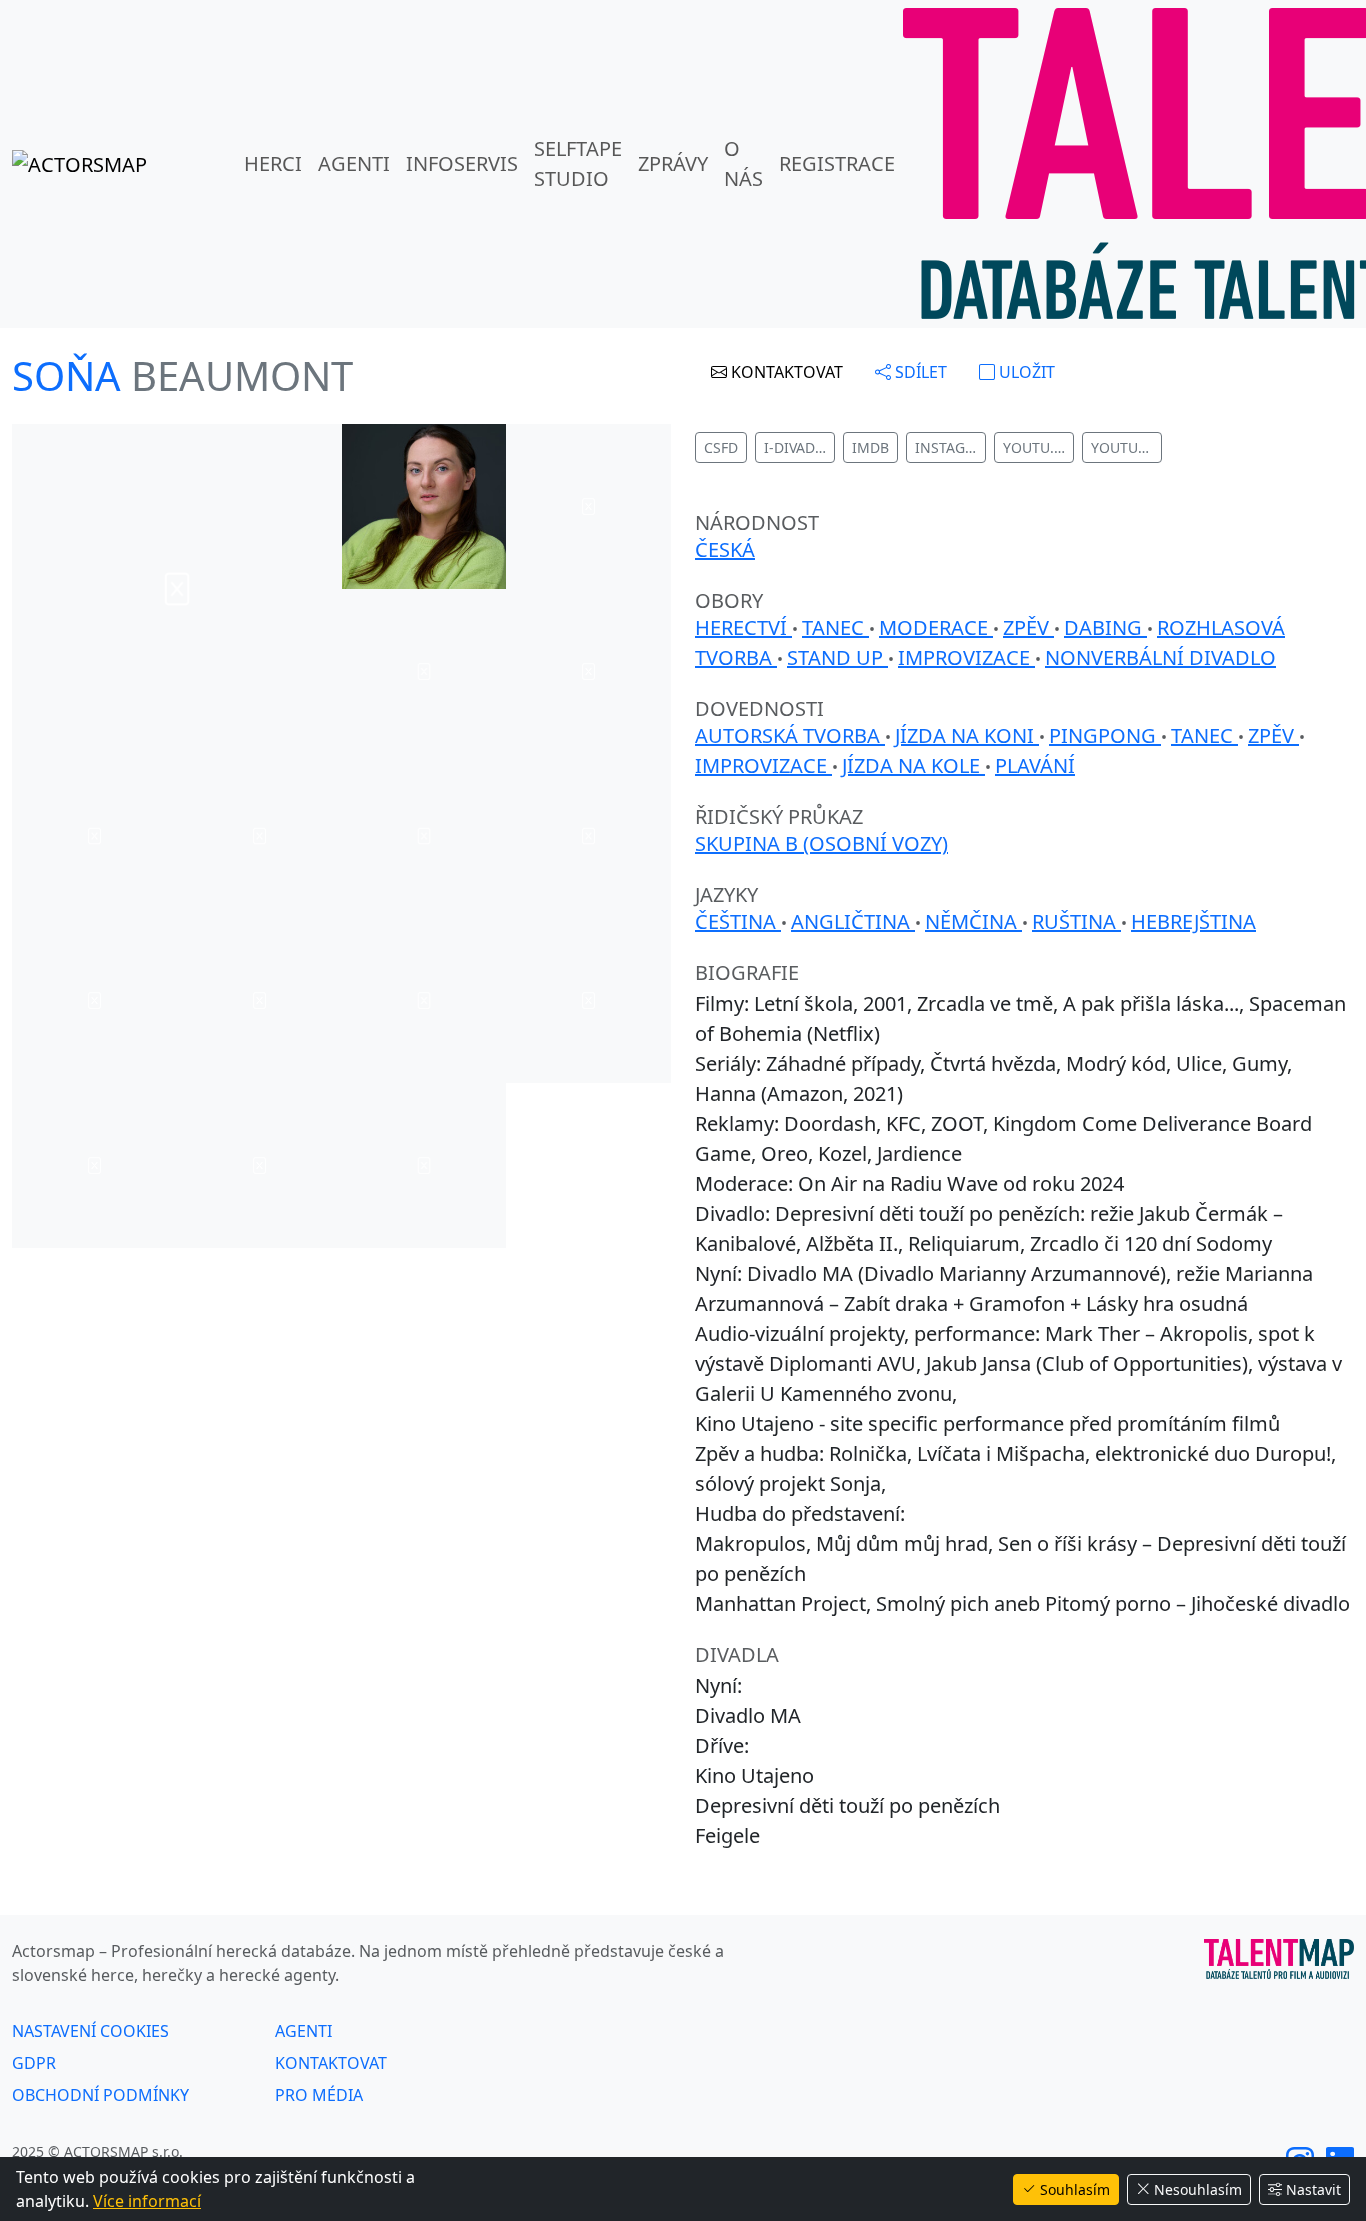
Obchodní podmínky (100, 2095)
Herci (273, 163)
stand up (837, 657)
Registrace (837, 163)
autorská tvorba (790, 735)
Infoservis (462, 163)
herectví (743, 627)
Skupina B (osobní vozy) (821, 843)
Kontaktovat (331, 2063)
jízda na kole (913, 765)
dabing (1105, 627)
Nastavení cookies (90, 2031)
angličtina (853, 921)
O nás (743, 163)
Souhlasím (1075, 2189)
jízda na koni (967, 735)
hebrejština (1193, 921)
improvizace (966, 657)
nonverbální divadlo (1160, 657)
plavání (1035, 765)
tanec (835, 627)
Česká (725, 549)
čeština (738, 921)
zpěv (1028, 627)
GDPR (34, 2063)
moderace (936, 627)
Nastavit (1313, 2189)
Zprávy (673, 163)
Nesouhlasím (1198, 2189)
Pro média (319, 2095)
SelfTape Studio (578, 163)
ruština (1076, 921)
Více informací (147, 2201)
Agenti (354, 163)
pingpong (1105, 735)
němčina (973, 921)
